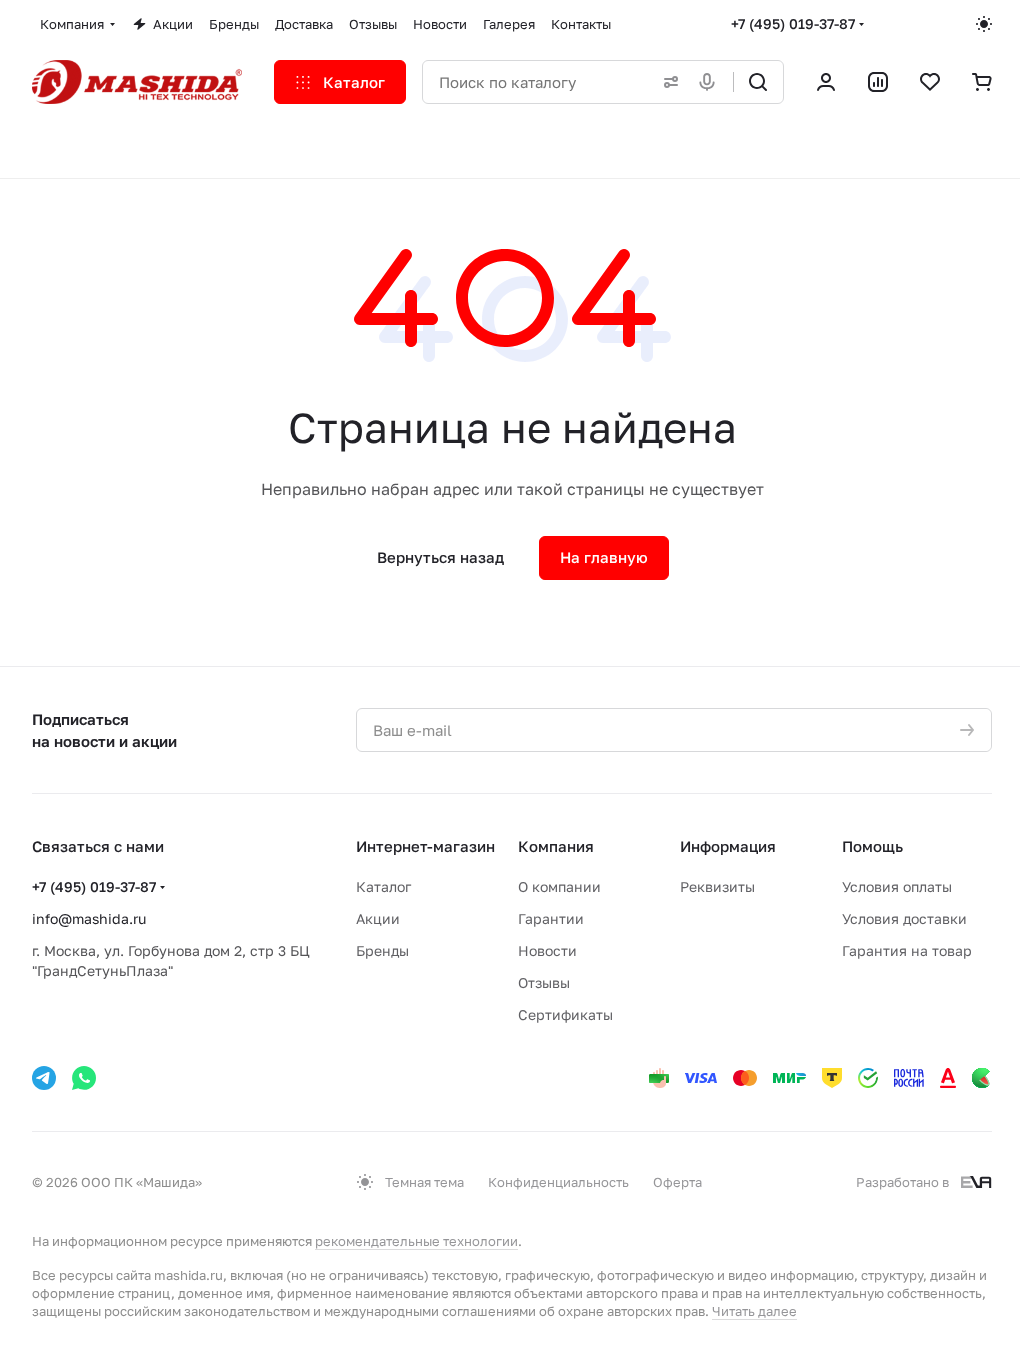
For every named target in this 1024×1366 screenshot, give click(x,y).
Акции (378, 918)
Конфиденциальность (558, 1182)
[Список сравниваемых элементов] (878, 82)
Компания (556, 846)
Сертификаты (565, 1014)
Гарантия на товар (907, 950)
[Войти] (826, 82)
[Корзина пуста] (982, 82)
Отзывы (544, 982)
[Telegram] (44, 1078)
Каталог (383, 886)
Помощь (872, 846)
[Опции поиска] (667, 82)
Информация (728, 846)
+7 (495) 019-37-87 (793, 23)
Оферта (677, 1182)
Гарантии (551, 918)
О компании (559, 886)
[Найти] (758, 82)
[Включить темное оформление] (984, 24)
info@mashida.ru (89, 918)
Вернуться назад (440, 557)
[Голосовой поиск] (711, 82)
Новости (547, 950)
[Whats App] (84, 1078)
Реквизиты (717, 886)
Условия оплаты (897, 886)
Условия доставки (904, 918)
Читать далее (754, 1311)
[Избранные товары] (930, 82)
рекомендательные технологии (416, 1241)
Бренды (382, 950)
